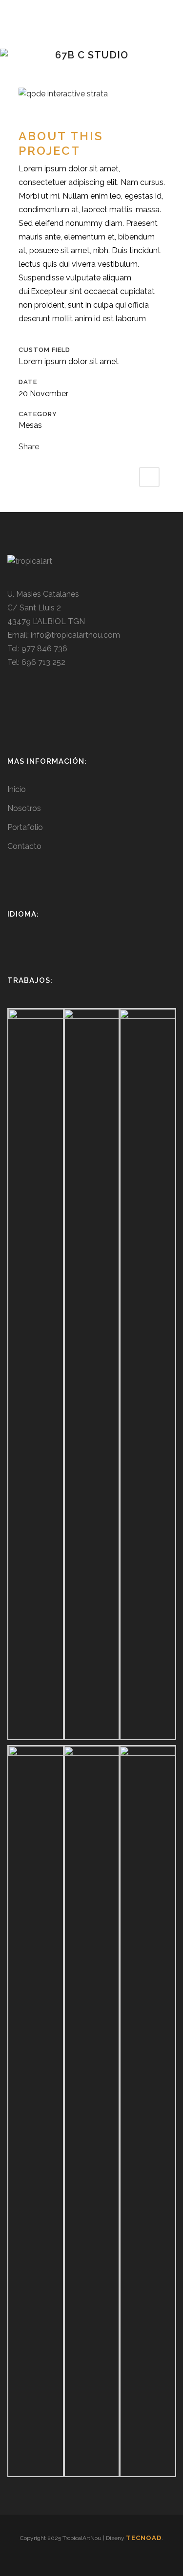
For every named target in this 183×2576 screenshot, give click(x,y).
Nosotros (24, 808)
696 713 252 (43, 662)
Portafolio (25, 827)
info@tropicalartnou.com (75, 635)
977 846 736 (44, 649)
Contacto (24, 846)
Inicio (17, 789)
